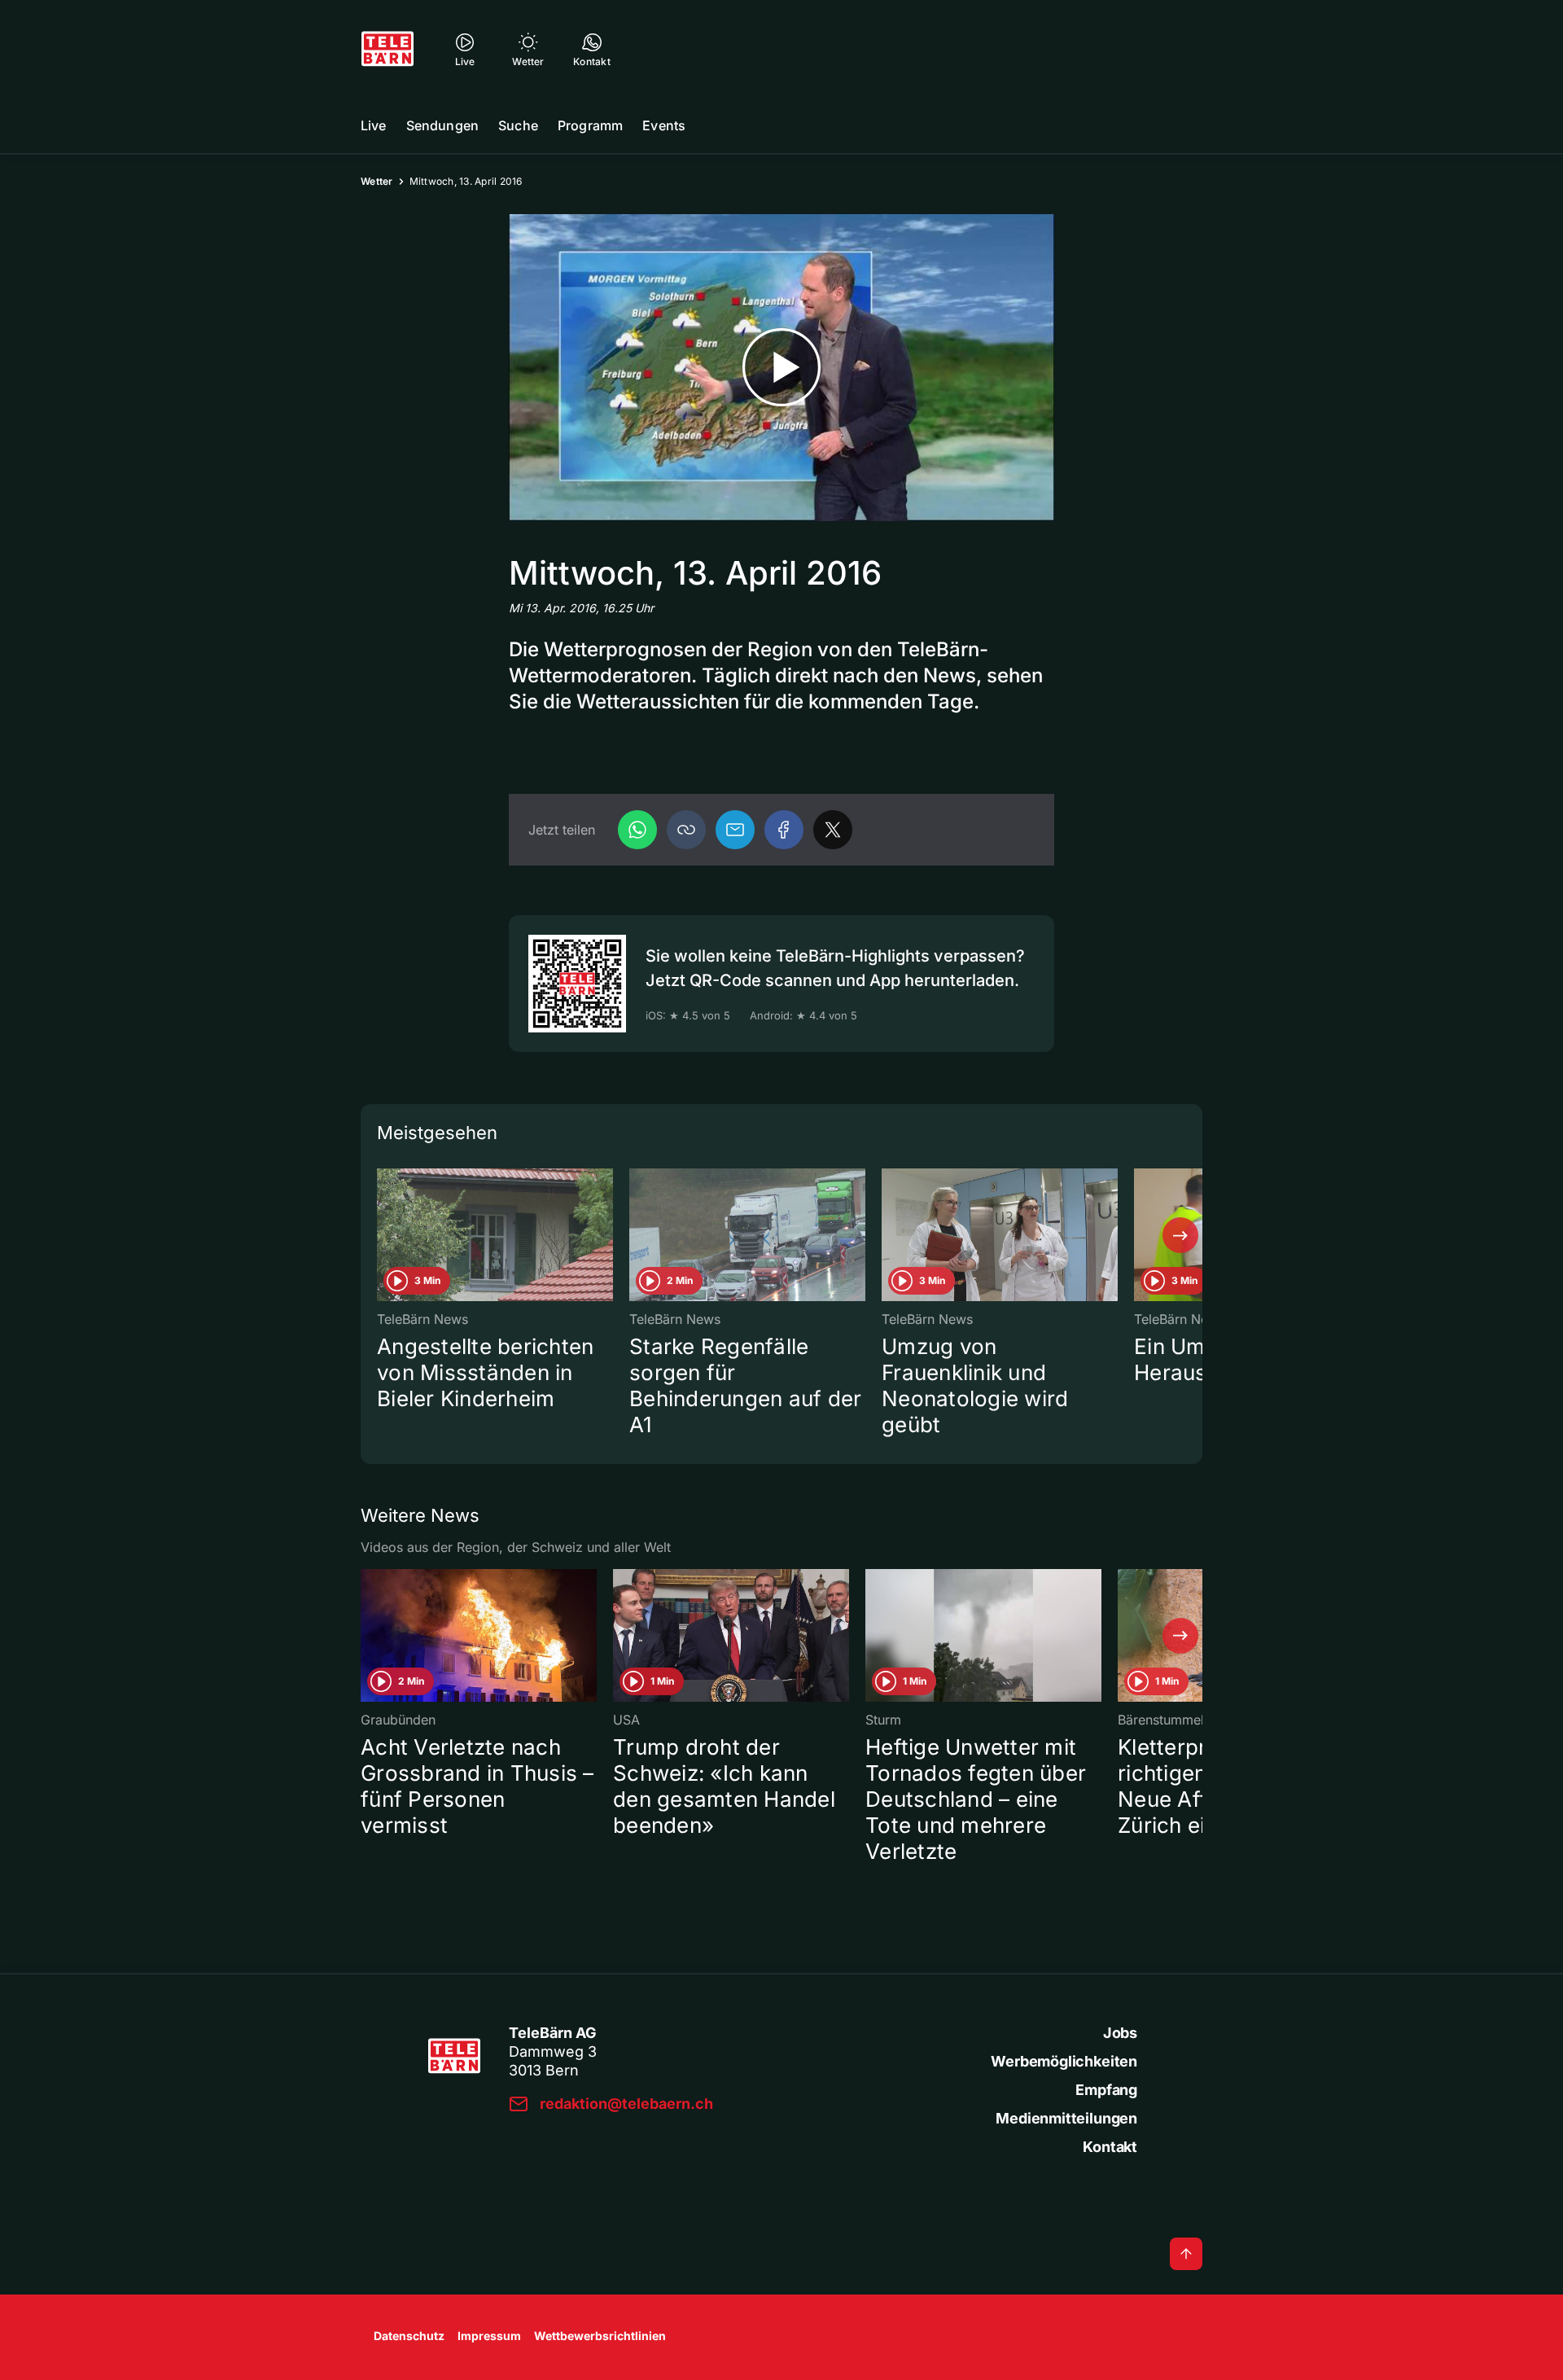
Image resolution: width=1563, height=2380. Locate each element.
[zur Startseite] (387, 49)
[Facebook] (784, 830)
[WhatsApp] (637, 830)
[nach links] (383, 1235)
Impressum (489, 2336)
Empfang (1106, 2090)
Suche (518, 125)
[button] (686, 830)
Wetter (377, 181)
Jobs (1120, 2033)
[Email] (735, 830)
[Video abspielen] (781, 368)
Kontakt (1110, 2147)
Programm (590, 125)
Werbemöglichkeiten (1064, 2061)
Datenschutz (409, 2336)
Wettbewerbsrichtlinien (600, 2336)
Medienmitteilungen (1066, 2118)
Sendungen (442, 125)
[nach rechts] (1180, 1235)
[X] (833, 830)
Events (664, 125)
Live (374, 125)
